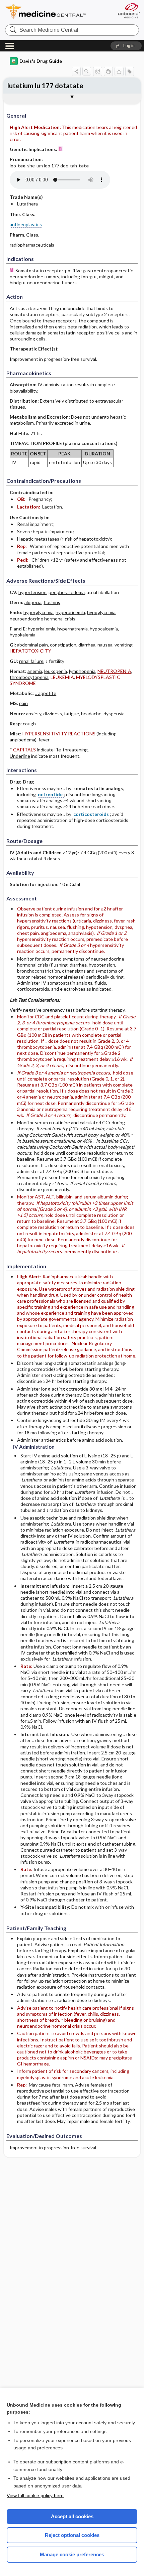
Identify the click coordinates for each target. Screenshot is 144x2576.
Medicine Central (58, 12)
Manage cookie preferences (72, 2554)
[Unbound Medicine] (129, 11)
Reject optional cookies (72, 2535)
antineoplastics (26, 224)
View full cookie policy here (35, 2495)
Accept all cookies (72, 2516)
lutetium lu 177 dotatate (45, 86)
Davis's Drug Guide (41, 61)
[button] (126, 46)
